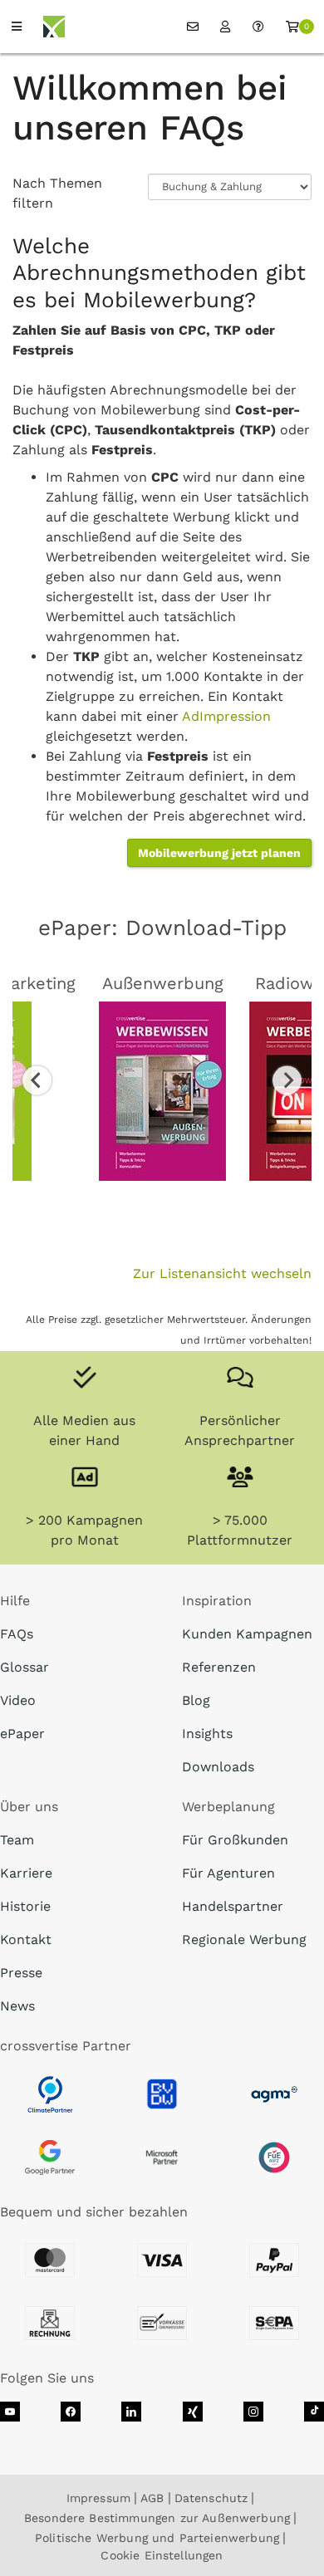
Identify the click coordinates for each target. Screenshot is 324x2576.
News (17, 2006)
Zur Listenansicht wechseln (222, 1273)
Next (287, 1080)
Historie (25, 1906)
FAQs (17, 1634)
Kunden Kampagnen (247, 1634)
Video (18, 1700)
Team (17, 1840)
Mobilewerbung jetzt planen (219, 853)
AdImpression (226, 716)
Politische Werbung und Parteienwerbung (157, 2538)
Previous (37, 1080)
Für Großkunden (235, 1840)
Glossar (25, 1667)
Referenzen (219, 1667)
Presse (21, 1973)
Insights (207, 1734)
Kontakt (26, 1939)
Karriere (26, 1873)
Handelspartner (233, 1906)
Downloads (218, 1767)
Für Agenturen (228, 1873)
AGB (152, 2498)
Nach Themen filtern (57, 193)
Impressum (98, 2498)
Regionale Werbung (244, 1939)
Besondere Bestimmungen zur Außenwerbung (157, 2518)
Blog (196, 1700)
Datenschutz (211, 2498)
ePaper (22, 1734)
